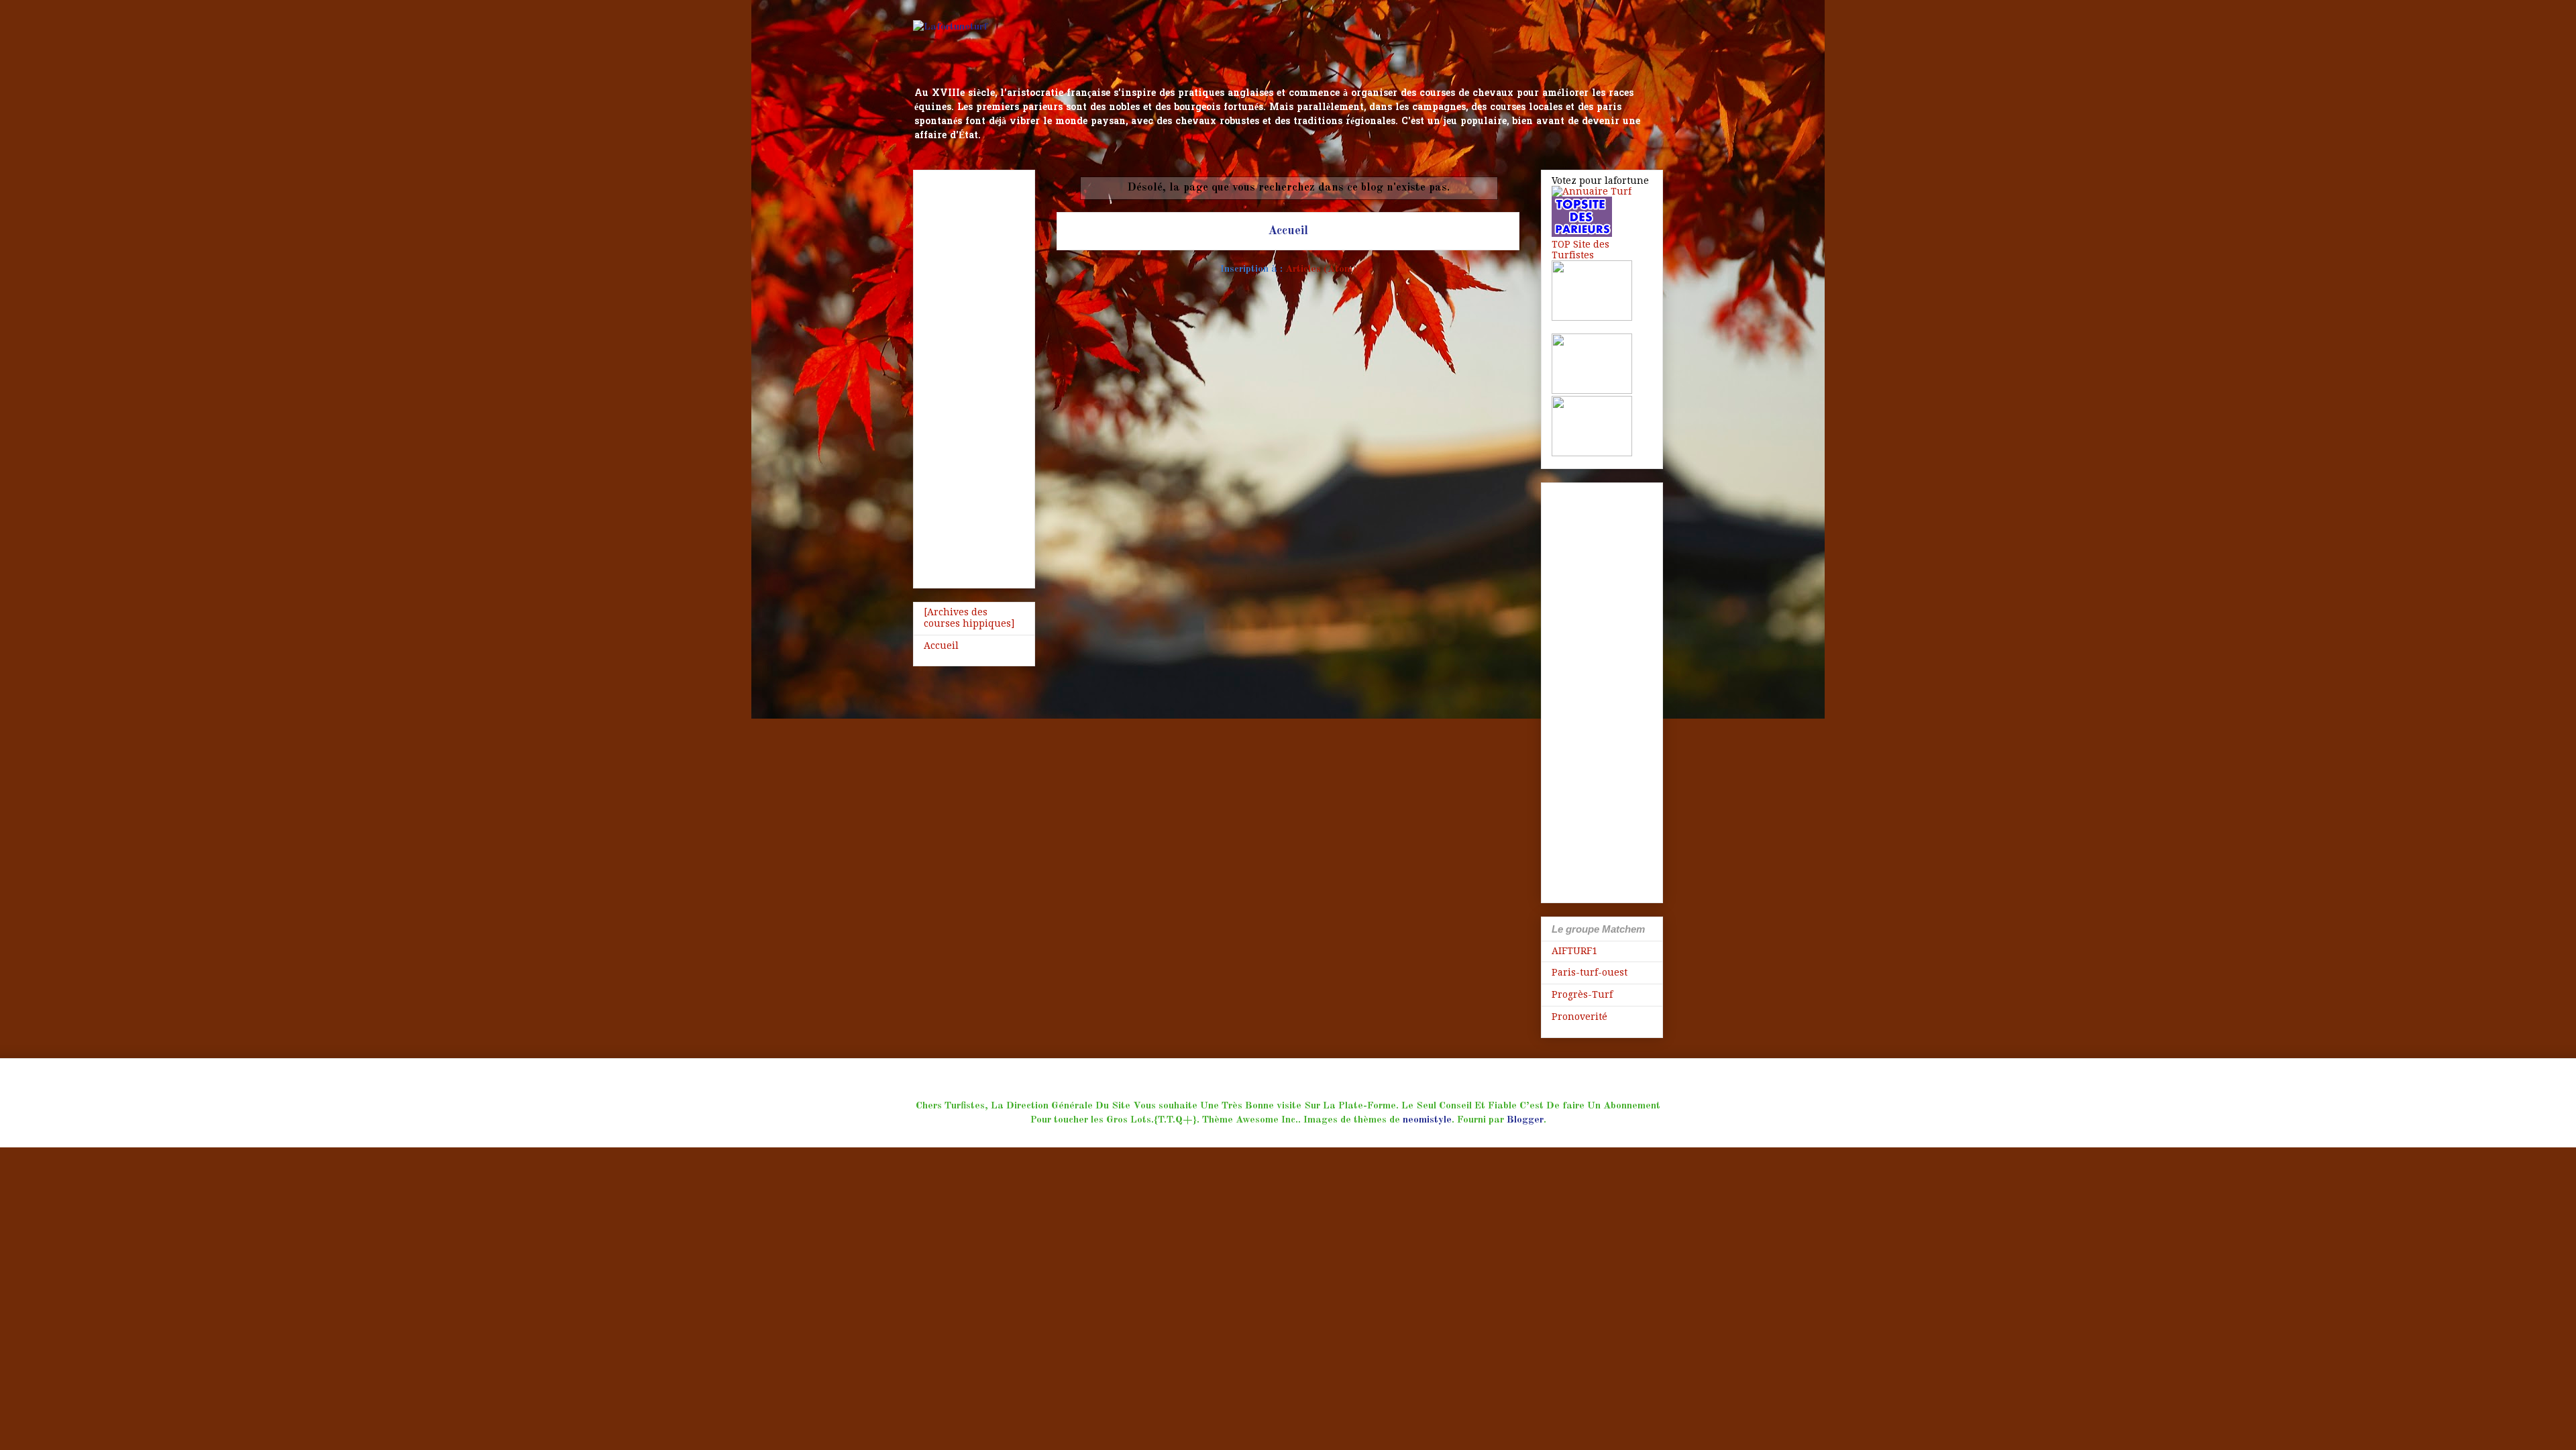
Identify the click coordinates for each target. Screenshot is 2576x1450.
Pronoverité (1579, 1017)
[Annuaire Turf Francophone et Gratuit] (1592, 191)
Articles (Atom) (1321, 269)
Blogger (1525, 1120)
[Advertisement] (974, 376)
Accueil (1288, 231)
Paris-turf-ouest (1590, 972)
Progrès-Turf (1582, 994)
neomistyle (1427, 1120)
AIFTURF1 (1574, 951)
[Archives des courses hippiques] (969, 618)
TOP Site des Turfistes (1580, 250)
